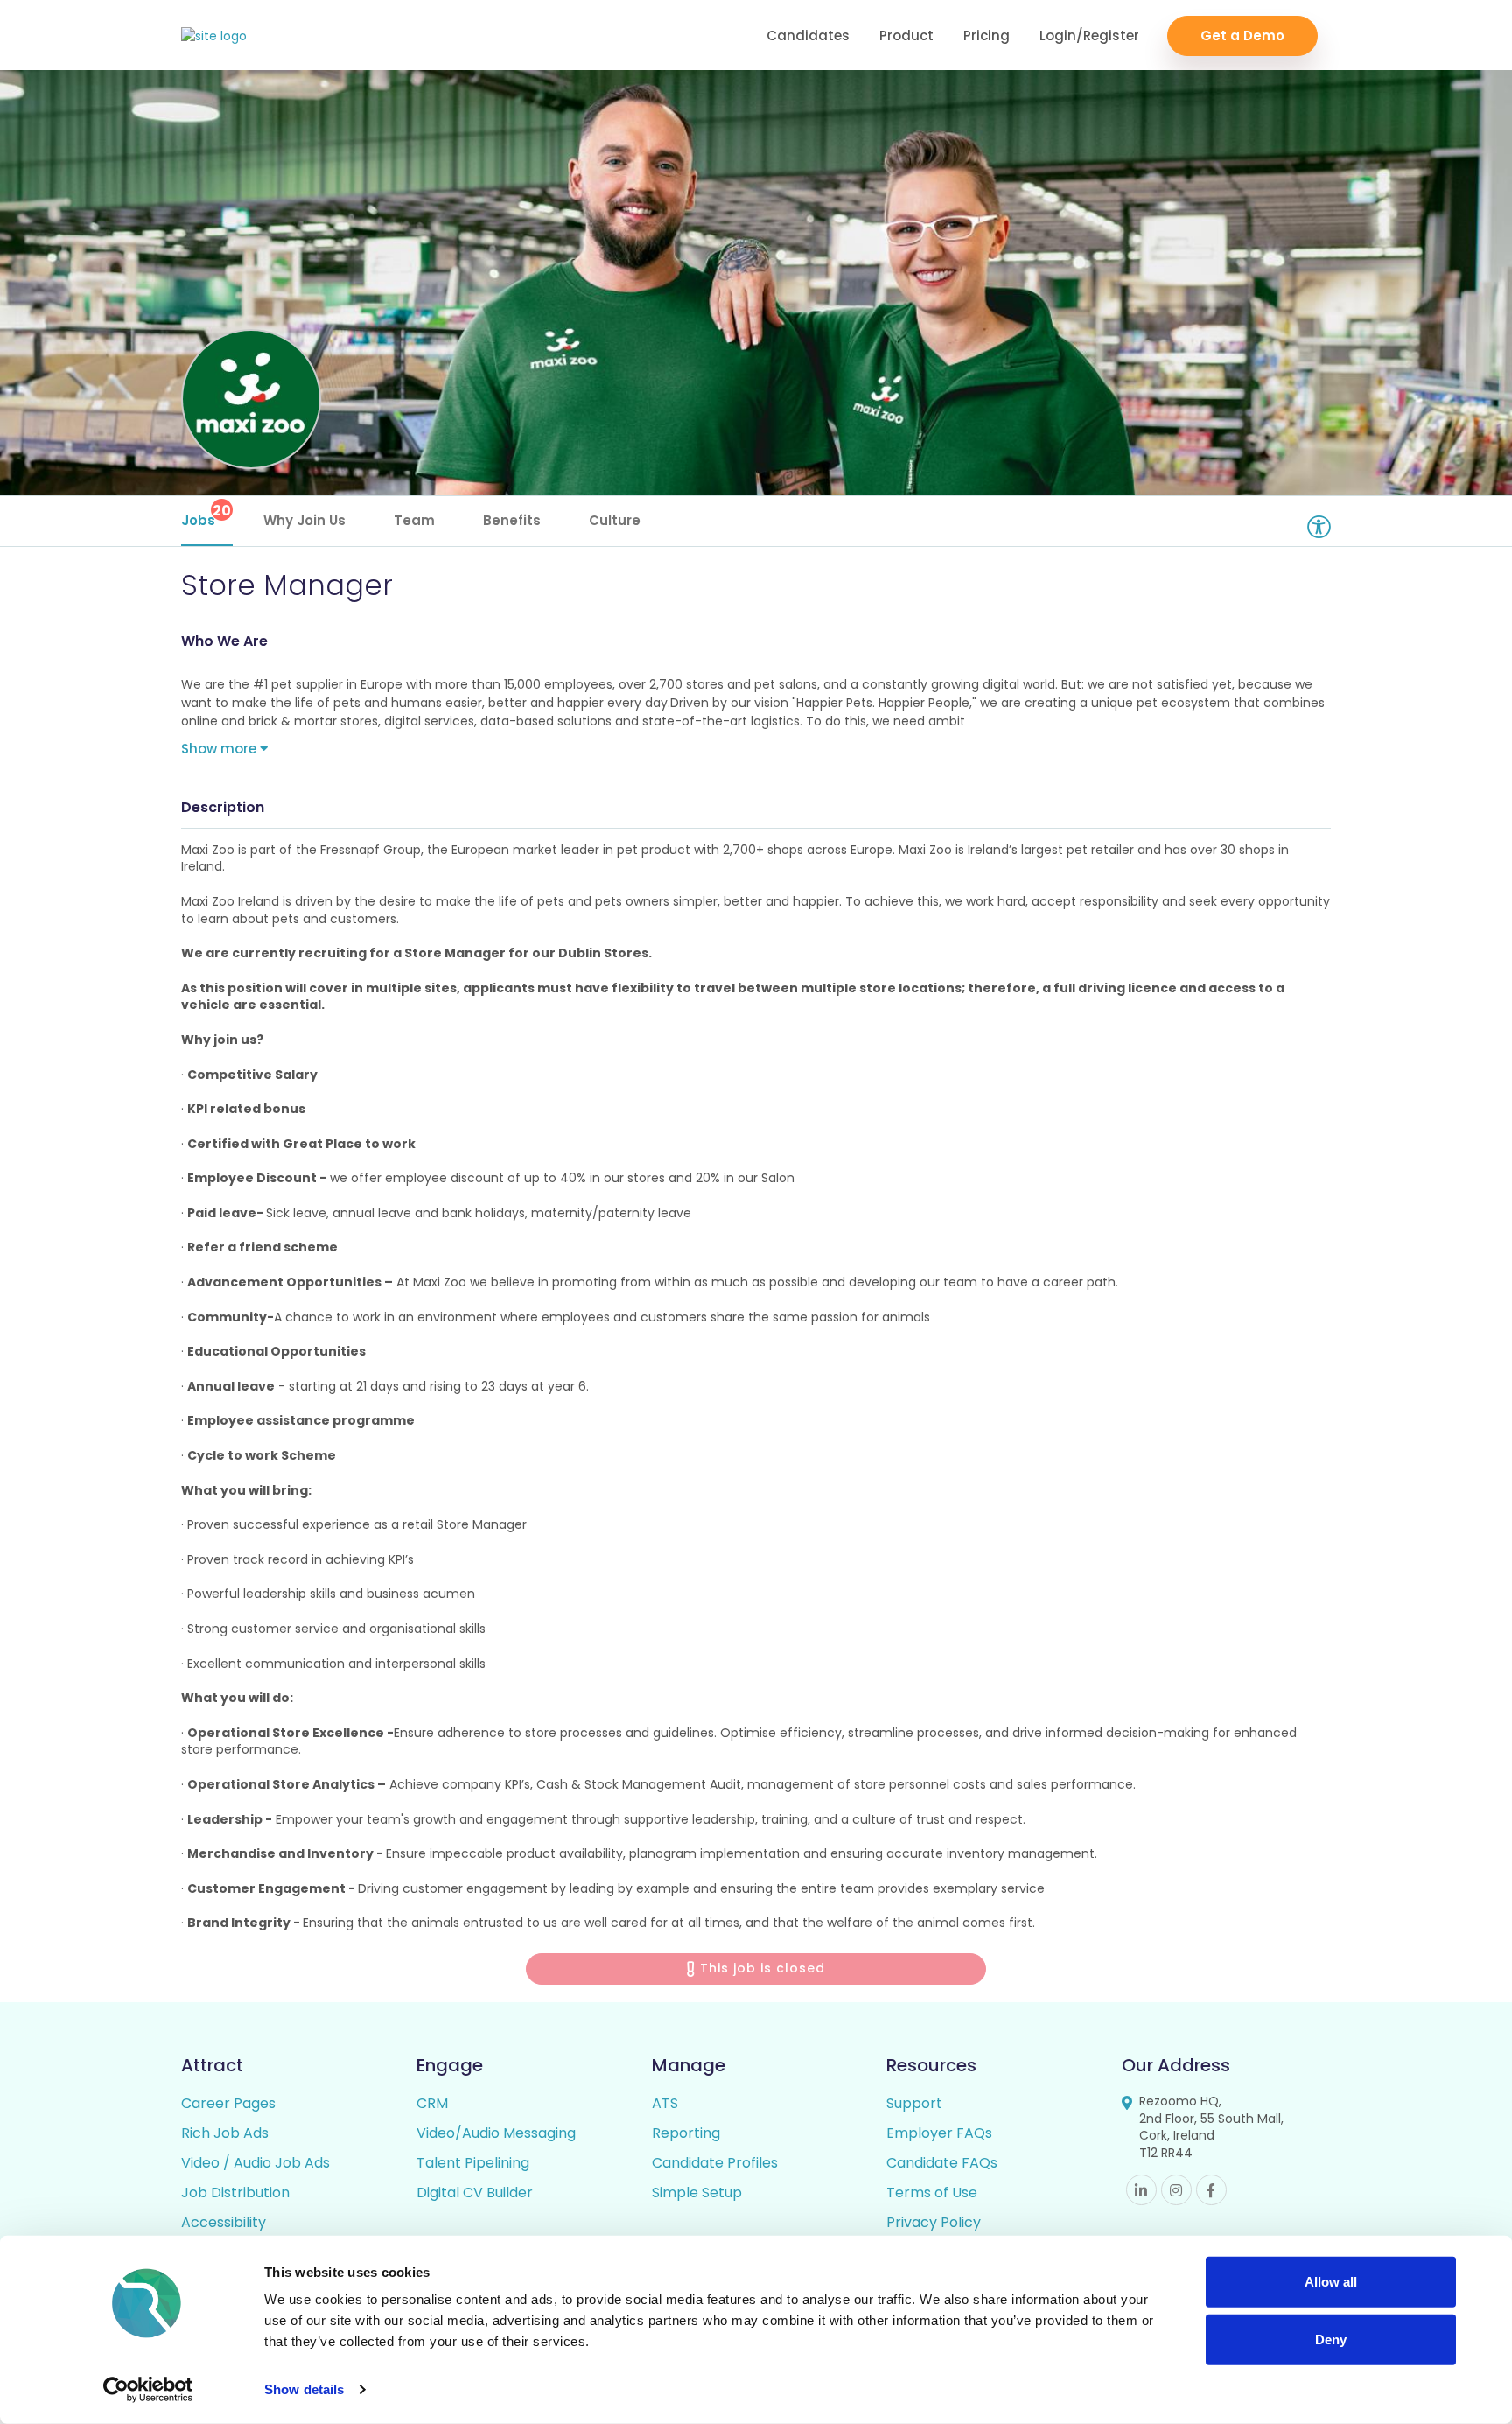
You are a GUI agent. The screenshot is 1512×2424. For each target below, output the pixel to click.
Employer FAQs (939, 2133)
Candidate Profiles (715, 2163)
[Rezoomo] (214, 36)
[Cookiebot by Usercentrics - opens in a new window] (148, 2390)
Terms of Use (932, 2193)
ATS (665, 2103)
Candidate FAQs (942, 2163)
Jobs (206, 515)
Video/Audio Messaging (496, 2133)
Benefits (512, 520)
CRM (432, 2103)
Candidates (808, 35)
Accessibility (224, 2222)
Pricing (987, 35)
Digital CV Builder (475, 2193)
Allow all (1331, 2282)
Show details (304, 2389)
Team (414, 520)
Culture (615, 520)
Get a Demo (1242, 35)
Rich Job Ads (225, 2133)
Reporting (686, 2133)
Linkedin (1141, 2190)
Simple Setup (697, 2193)
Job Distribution (235, 2193)
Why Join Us (304, 520)
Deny (1331, 2339)
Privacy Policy (934, 2222)
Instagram (1176, 2190)
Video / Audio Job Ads (255, 2163)
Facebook (1211, 2190)
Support (914, 2103)
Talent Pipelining (473, 2163)
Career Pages (228, 2103)
